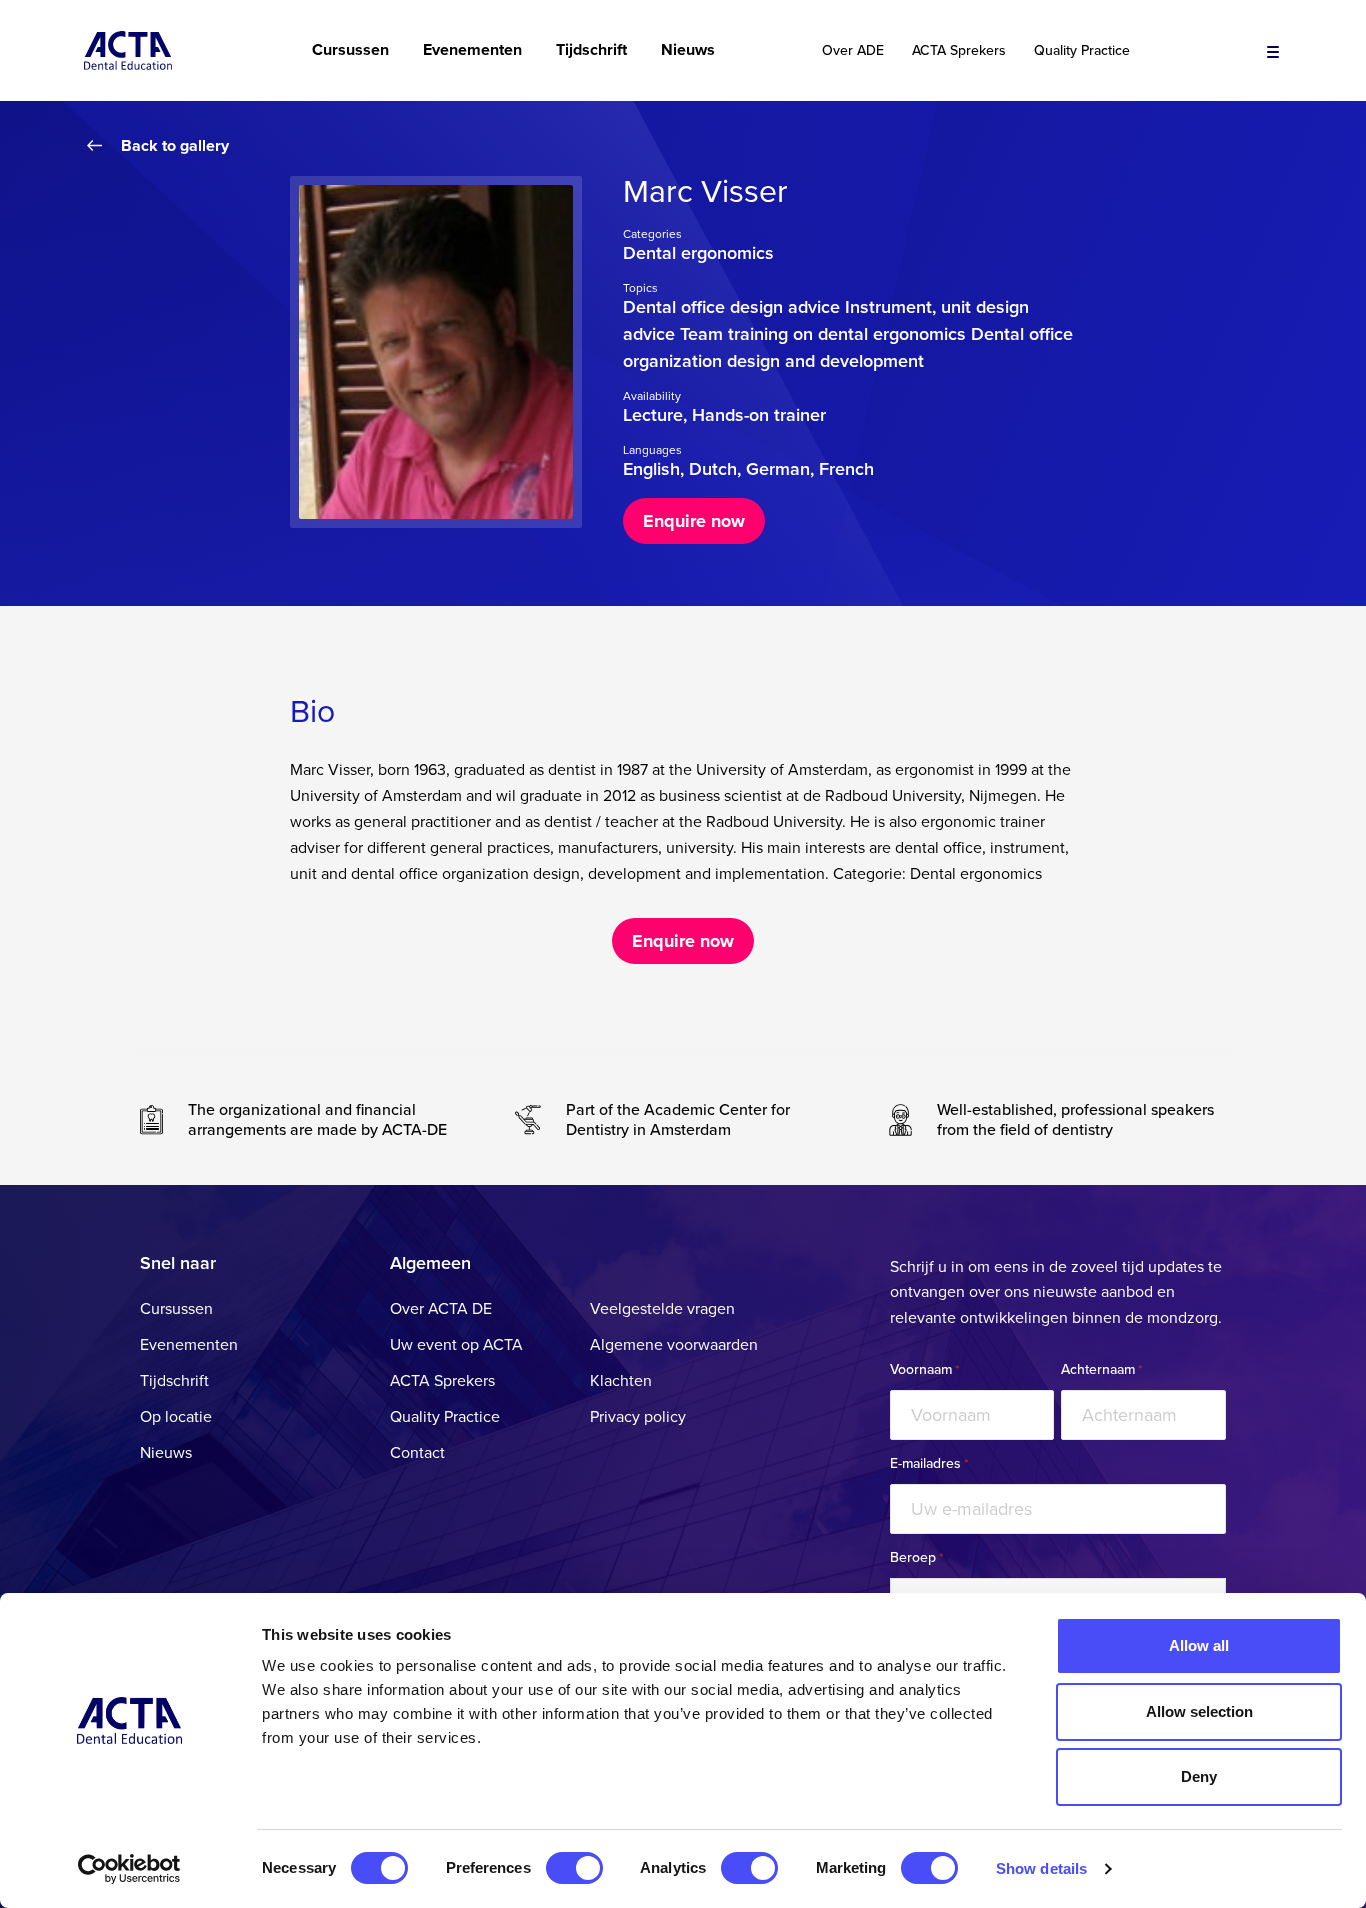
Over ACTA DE (441, 1309)
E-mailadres (929, 1464)
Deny (1199, 1776)
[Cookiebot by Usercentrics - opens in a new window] (129, 1869)
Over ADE (853, 51)
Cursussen (350, 50)
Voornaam (924, 1370)
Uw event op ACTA (456, 1345)
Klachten (621, 1381)
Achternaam (1101, 1370)
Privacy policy (638, 1417)
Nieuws (688, 50)
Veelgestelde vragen (662, 1309)
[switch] (574, 1868)
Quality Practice (1082, 51)
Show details (1041, 1868)
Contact (417, 1453)
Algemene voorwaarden (674, 1345)
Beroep (916, 1558)
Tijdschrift (591, 50)
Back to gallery (175, 146)
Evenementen (472, 50)
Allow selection (1199, 1711)
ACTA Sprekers (959, 51)
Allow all (1199, 1645)
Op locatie (176, 1417)
